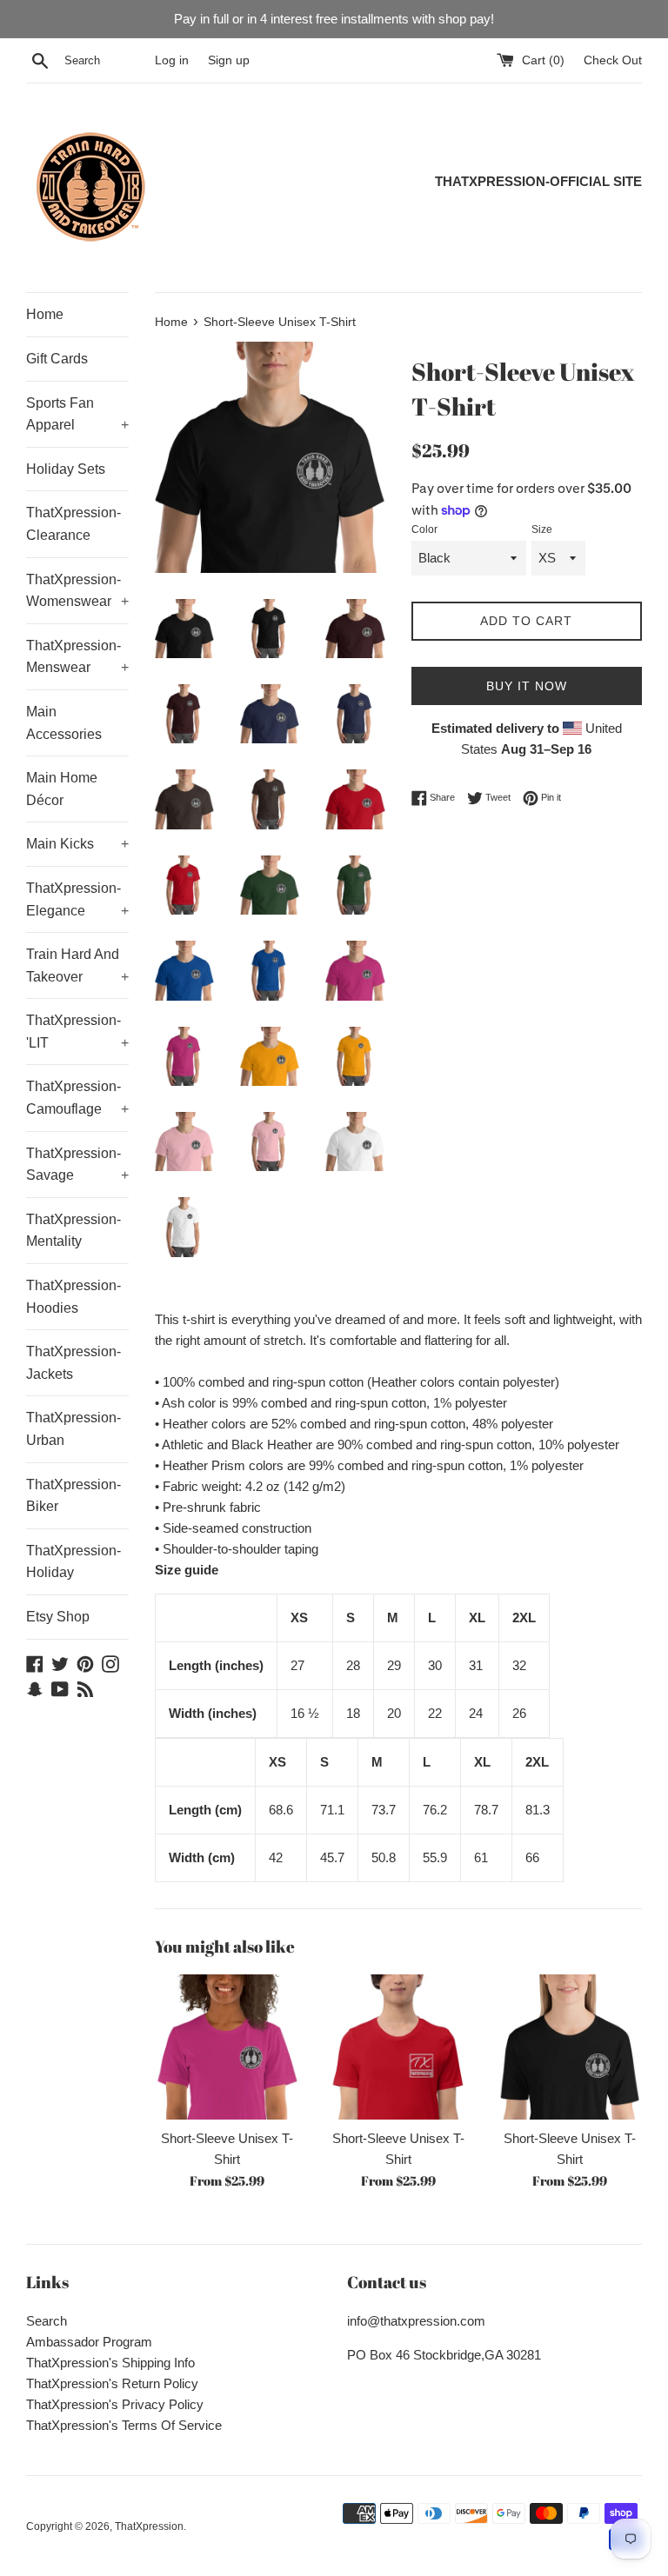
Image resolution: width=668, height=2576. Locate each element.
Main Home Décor (62, 789)
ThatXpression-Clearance (73, 524)
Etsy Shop (58, 1617)
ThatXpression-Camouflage (77, 1098)
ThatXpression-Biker (73, 1496)
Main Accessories (64, 723)
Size (542, 529)
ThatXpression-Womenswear (77, 591)
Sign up (229, 60)
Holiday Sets (66, 469)
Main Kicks (77, 844)
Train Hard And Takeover (77, 965)
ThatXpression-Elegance (77, 899)
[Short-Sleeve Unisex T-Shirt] (227, 2047)
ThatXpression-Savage (77, 1165)
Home (45, 314)
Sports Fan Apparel (77, 414)
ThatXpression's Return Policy (112, 2383)
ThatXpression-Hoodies (73, 1297)
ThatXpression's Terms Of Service (124, 2425)
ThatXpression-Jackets (73, 1363)
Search (47, 2321)
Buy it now (527, 686)
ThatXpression (149, 2526)
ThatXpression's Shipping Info (110, 2363)
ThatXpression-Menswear (77, 657)
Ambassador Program (89, 2342)
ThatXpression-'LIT (77, 1032)
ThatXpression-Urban (73, 1429)
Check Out (613, 60)
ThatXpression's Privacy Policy (115, 2404)
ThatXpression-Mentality (73, 1231)
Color (424, 529)
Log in (172, 60)
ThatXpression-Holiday (73, 1562)
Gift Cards (57, 359)
